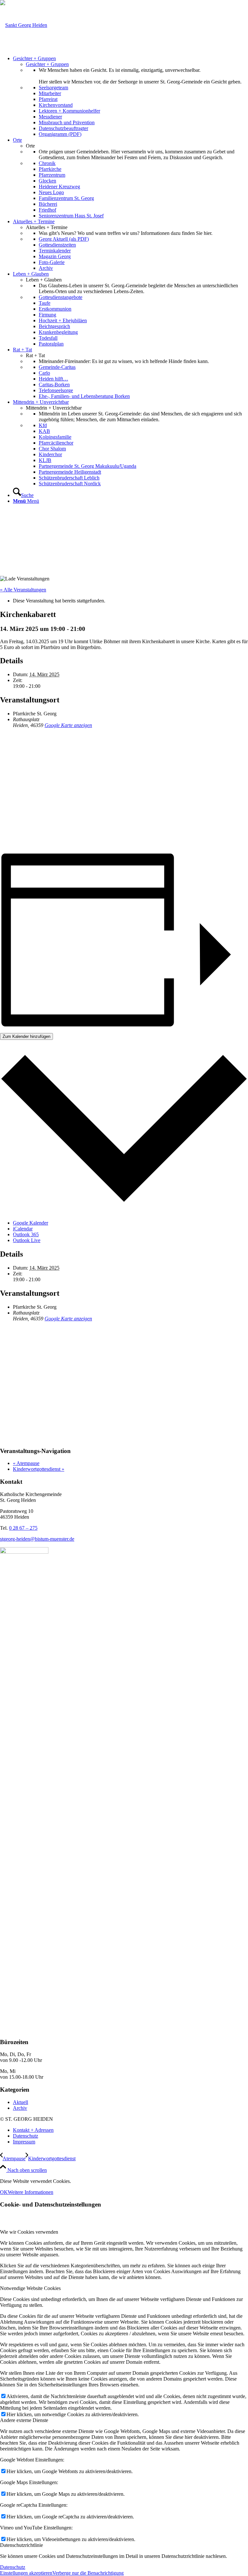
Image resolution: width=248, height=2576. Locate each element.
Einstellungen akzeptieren (26, 2573)
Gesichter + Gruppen (47, 64)
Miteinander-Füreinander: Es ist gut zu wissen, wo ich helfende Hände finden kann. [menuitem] (124, 361)
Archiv (20, 2108)
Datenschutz (13, 2567)
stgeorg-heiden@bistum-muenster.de (37, 1539)
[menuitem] (130, 96)
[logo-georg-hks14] (24, 25)
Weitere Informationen (31, 2192)
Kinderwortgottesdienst (39, 1469)
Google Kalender (31, 1223)
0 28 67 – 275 (23, 1528)
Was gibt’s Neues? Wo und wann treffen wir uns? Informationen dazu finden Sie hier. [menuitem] (126, 233)
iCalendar (23, 1229)
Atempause (26, 1463)
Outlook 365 (26, 1234)
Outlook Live (27, 1240)
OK (4, 2192)
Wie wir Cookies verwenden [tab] (29, 2232)
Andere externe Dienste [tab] (24, 2420)
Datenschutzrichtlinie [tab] (21, 2545)
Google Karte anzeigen (68, 725)
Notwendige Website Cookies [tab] (30, 2288)
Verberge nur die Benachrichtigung (88, 2573)
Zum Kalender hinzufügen (26, 1036)
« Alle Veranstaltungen (23, 590)
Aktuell (21, 2102)
